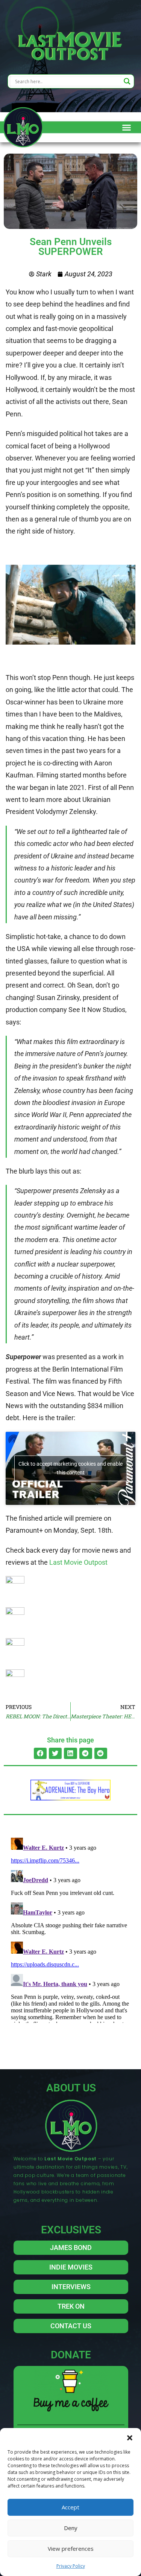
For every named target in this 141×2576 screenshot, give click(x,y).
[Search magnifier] (127, 81)
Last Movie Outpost (78, 1562)
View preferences (71, 2549)
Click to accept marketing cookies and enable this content (70, 1468)
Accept (70, 2507)
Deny (71, 2528)
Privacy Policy (71, 2566)
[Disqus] (70, 1929)
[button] (130, 2437)
